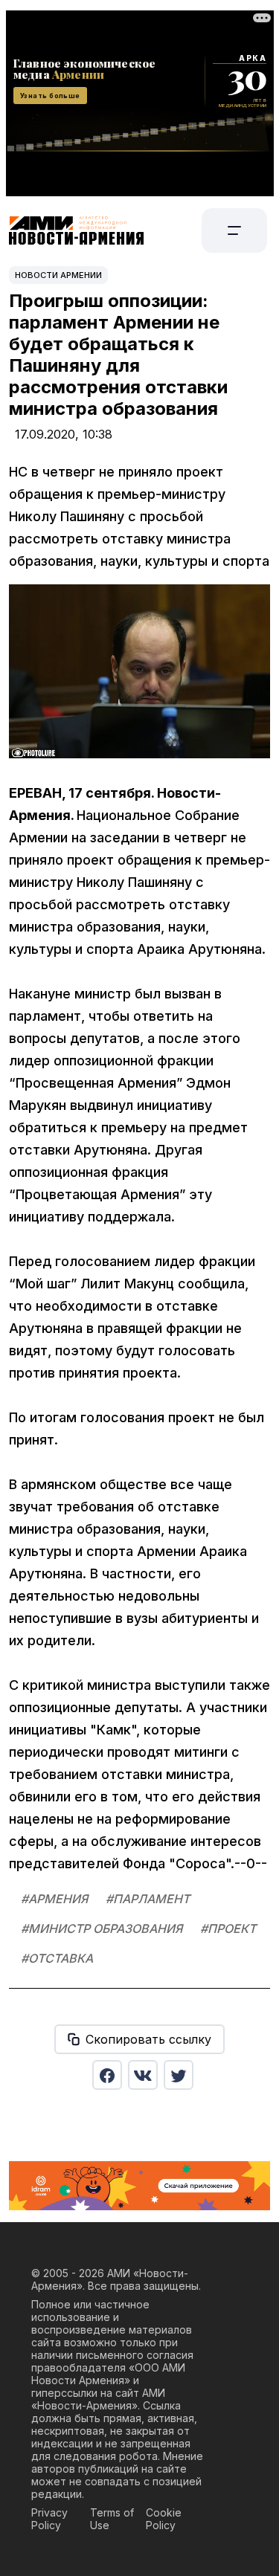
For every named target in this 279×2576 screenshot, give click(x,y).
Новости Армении (58, 275)
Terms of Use (112, 2519)
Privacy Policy (49, 2519)
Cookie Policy (164, 2519)
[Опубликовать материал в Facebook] (107, 2075)
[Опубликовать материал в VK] (143, 2075)
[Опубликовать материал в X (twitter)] (179, 2075)
